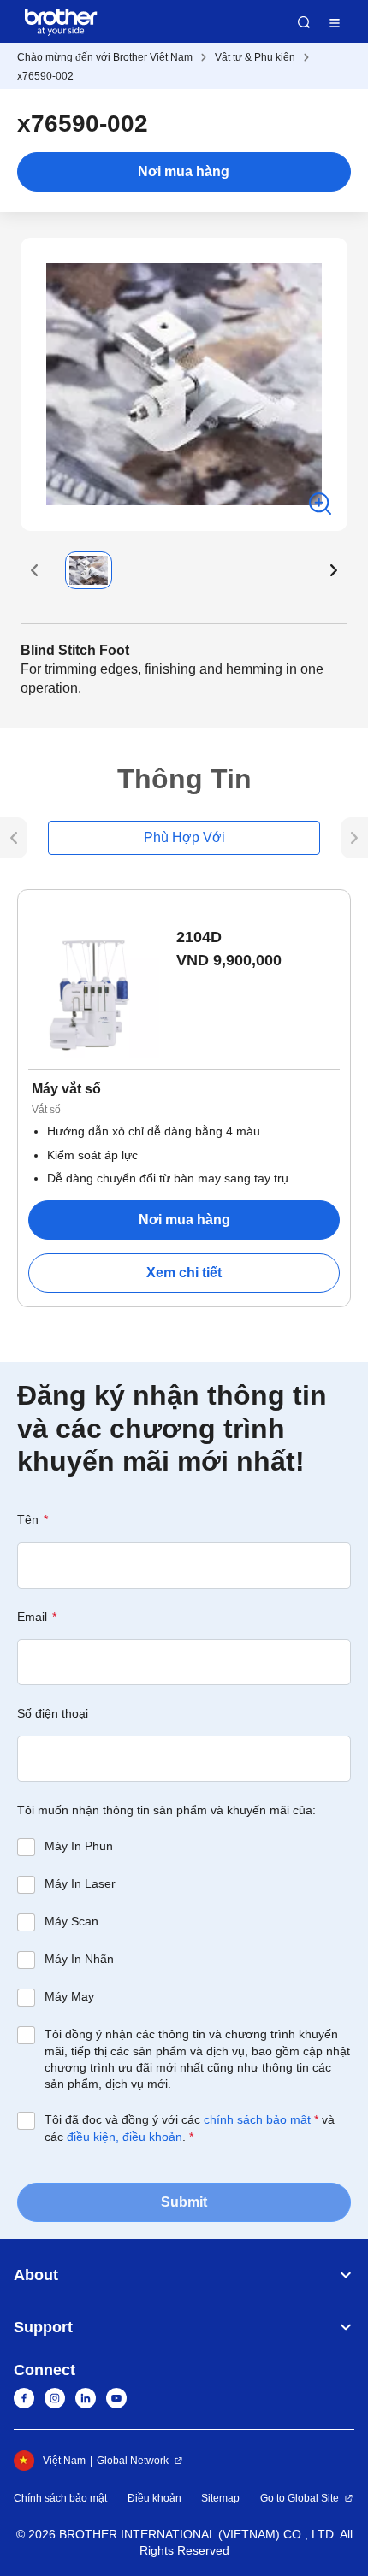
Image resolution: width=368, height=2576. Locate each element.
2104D (199, 937)
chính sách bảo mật (257, 2119)
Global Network (133, 2461)
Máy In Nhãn (79, 1959)
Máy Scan (71, 1921)
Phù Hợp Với (184, 837)
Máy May (69, 1996)
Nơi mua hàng (184, 171)
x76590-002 (45, 76)
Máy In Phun (79, 1846)
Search (304, 22)
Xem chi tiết (184, 1273)
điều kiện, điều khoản (125, 2137)
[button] (34, 570)
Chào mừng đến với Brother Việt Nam (105, 57)
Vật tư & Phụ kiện (255, 57)
